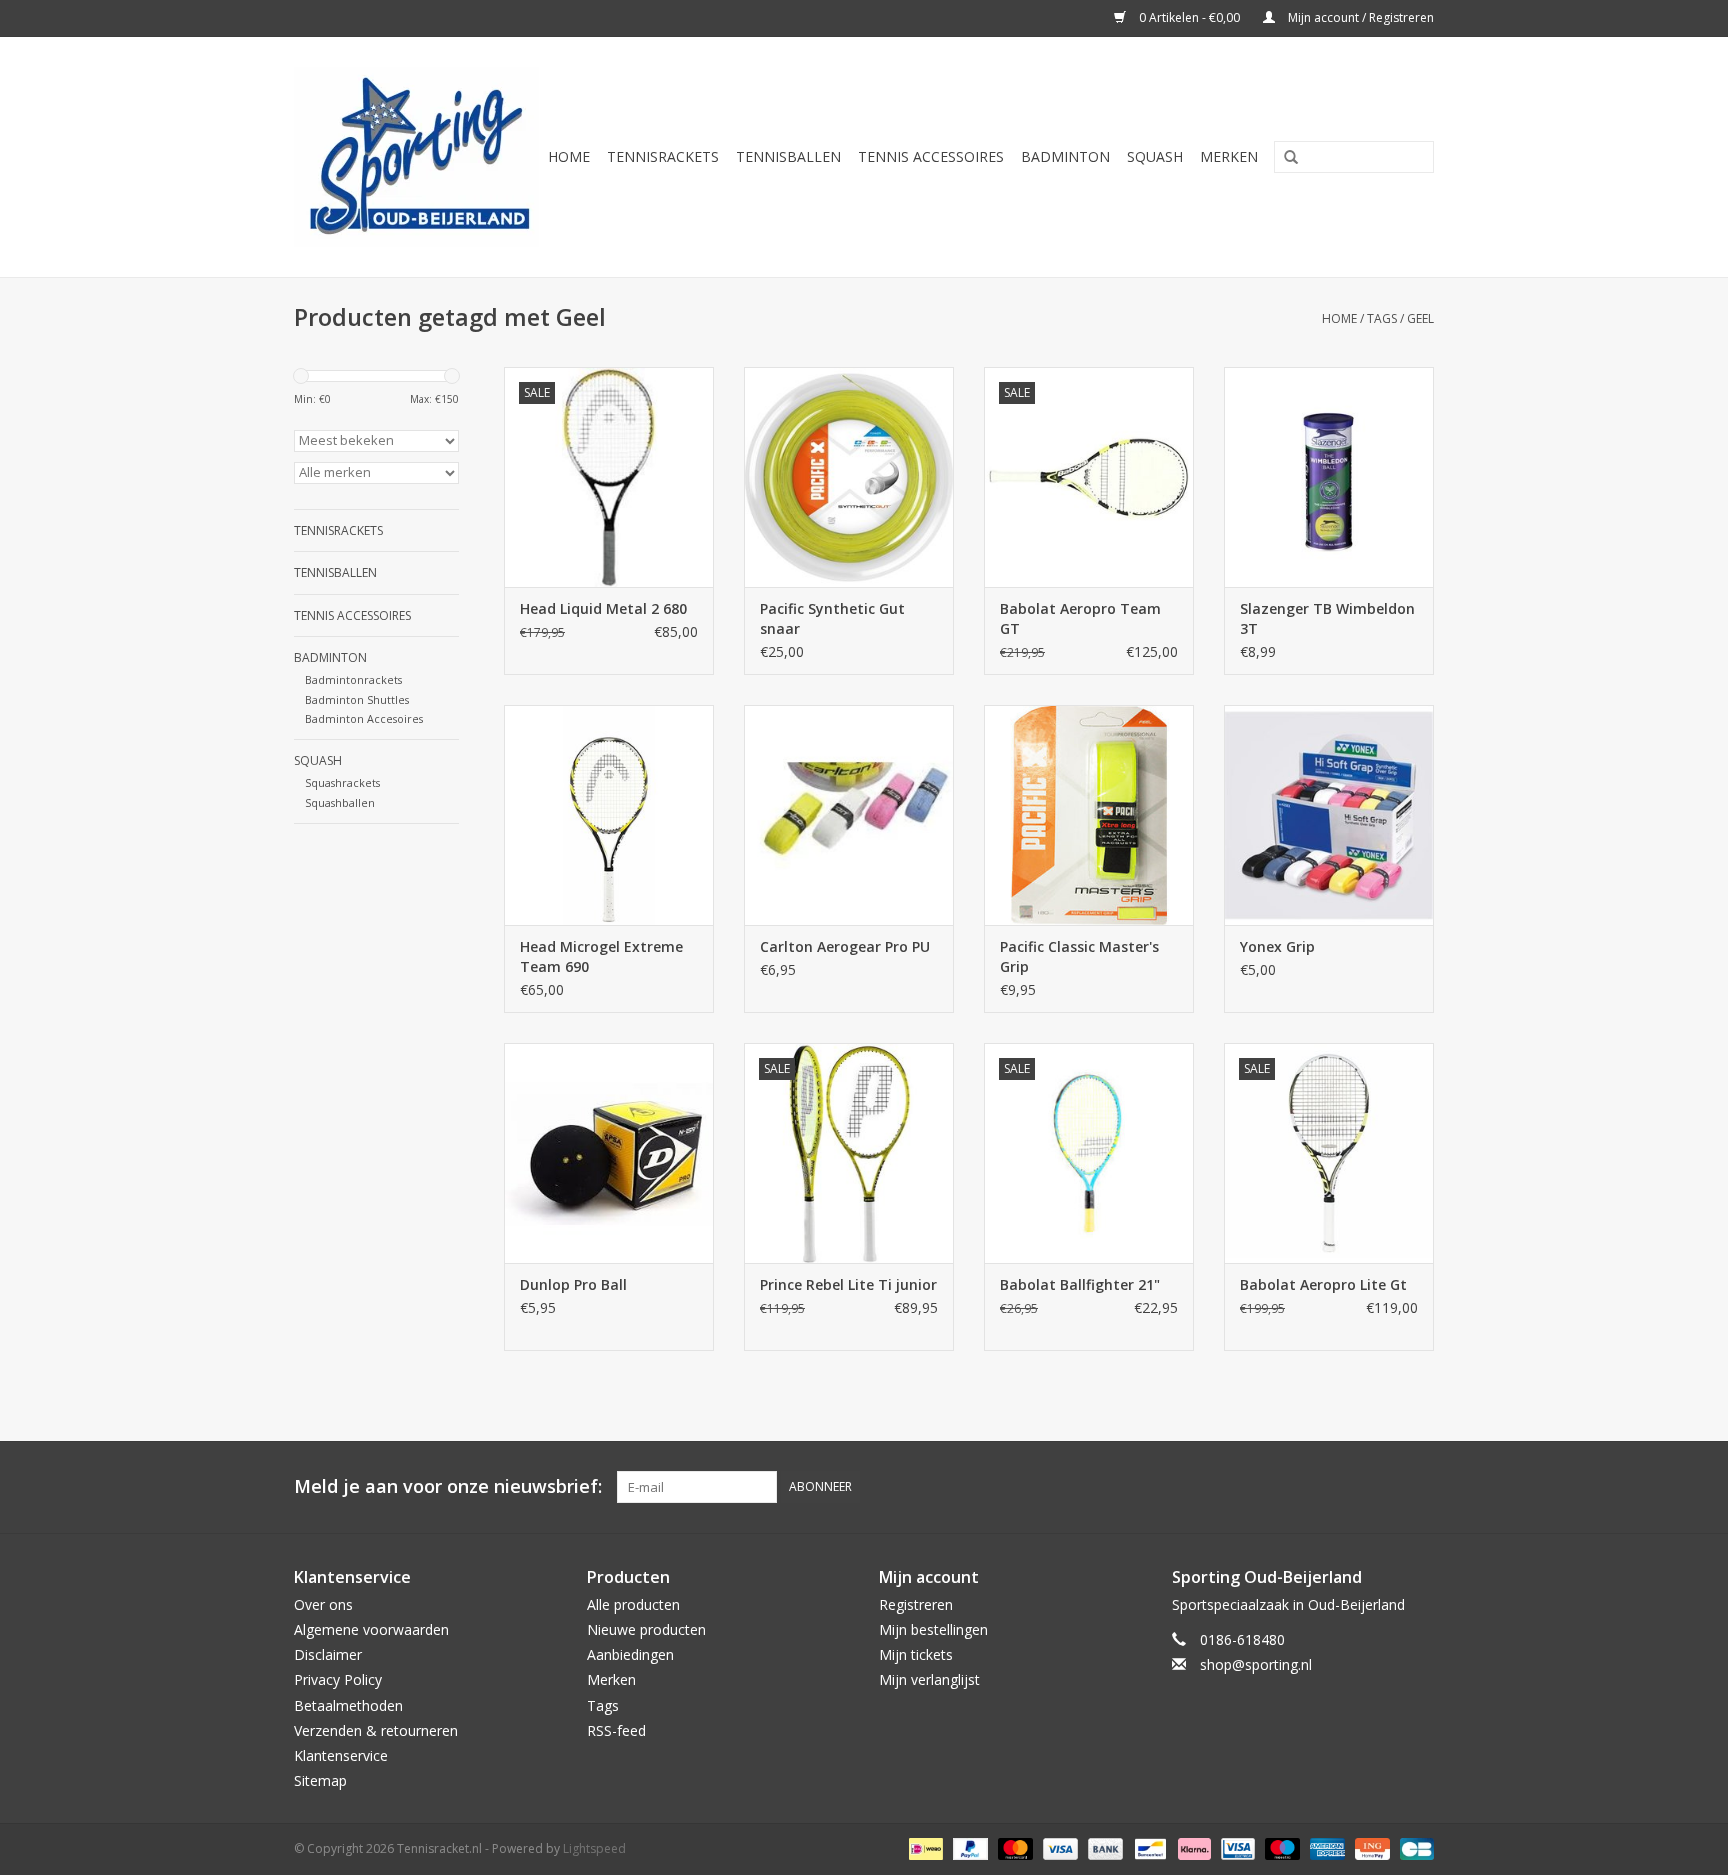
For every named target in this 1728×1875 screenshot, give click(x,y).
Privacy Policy (338, 1679)
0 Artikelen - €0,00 (1189, 17)
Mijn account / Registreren (1359, 17)
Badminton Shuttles (357, 699)
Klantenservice (341, 1755)
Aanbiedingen (630, 1654)
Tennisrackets (663, 156)
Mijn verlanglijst (929, 1679)
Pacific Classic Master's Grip (1079, 956)
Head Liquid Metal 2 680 (603, 608)
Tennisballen (788, 156)
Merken (1229, 156)
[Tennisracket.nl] (417, 157)
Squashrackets (342, 782)
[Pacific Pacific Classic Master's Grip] (1089, 815)
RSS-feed (616, 1730)
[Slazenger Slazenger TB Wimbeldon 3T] (1329, 477)
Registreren (916, 1604)
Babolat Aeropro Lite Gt (1323, 1284)
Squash (1155, 156)
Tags (1382, 318)
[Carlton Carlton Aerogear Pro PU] (849, 815)
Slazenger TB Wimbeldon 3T (1327, 618)
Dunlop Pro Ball (573, 1284)
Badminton (1065, 156)
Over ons (323, 1604)
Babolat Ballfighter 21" (1080, 1284)
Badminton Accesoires (364, 718)
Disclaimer (328, 1654)
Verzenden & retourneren (376, 1730)
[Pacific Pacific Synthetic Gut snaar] (849, 477)
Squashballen (340, 802)
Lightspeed (594, 1848)
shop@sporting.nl (1256, 1664)
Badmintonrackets (353, 679)
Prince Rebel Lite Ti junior (848, 1284)
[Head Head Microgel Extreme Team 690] (609, 815)
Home (569, 156)
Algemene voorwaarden (371, 1629)
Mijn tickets (916, 1654)
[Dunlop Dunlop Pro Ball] (609, 1153)
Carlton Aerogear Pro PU (845, 946)
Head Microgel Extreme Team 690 (601, 956)
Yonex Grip (1277, 946)
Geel (1420, 318)
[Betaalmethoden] (924, 1847)
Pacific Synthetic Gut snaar (832, 618)
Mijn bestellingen (933, 1629)
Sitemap (320, 1780)
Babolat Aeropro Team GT (1080, 618)
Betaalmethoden (348, 1705)
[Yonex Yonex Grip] (1329, 815)
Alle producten (633, 1604)
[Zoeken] (1284, 158)
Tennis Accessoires (931, 156)
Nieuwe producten (646, 1629)
